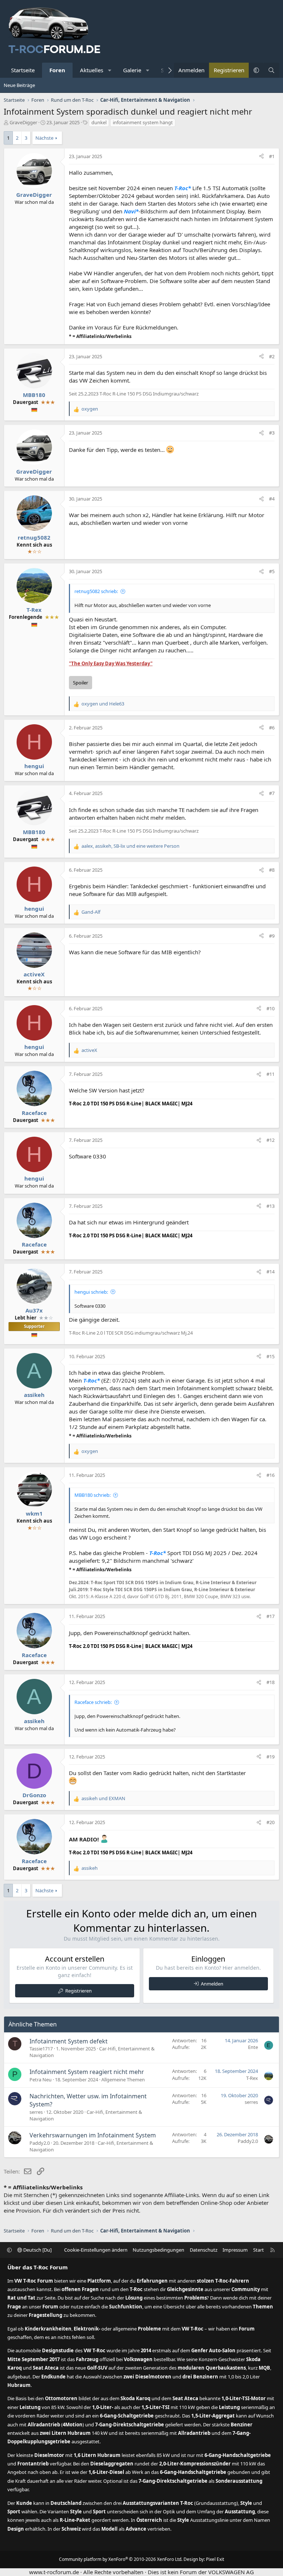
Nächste (44, 138)
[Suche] (271, 70)
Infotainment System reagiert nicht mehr (87, 2072)
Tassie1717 (41, 2049)
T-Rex (252, 2078)
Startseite (23, 70)
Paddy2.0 (40, 2143)
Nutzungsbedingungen (158, 2250)
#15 (270, 1356)
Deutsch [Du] (37, 2250)
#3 (272, 433)
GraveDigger (23, 122)
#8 (272, 870)
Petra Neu (41, 2080)
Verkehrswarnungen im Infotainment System (93, 2135)
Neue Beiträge (19, 85)
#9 (272, 936)
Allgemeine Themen (123, 2080)
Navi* (131, 211)
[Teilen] (261, 156)
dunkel (99, 122)
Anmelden (212, 1984)
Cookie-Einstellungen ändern (96, 2250)
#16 (270, 1475)
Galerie (132, 70)
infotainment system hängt (143, 122)
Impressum (235, 2250)
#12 (270, 1140)
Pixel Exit (215, 2559)
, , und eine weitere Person (130, 846)
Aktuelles (92, 70)
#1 (272, 156)
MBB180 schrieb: (92, 1495)
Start (258, 2250)
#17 (270, 1616)
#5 (272, 571)
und (103, 704)
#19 (270, 1757)
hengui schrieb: (91, 1292)
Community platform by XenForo (121, 2559)
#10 (270, 1008)
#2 (272, 356)
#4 (272, 499)
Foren (57, 70)
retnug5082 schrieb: (96, 591)
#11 (270, 1074)
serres (36, 2112)
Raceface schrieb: (93, 1702)
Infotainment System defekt (69, 2041)
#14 (270, 1272)
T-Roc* (183, 188)
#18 (270, 1682)
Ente (253, 2047)
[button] (110, 70)
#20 (270, 1822)
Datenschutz (204, 2250)
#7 (272, 793)
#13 (270, 1206)
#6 (272, 728)
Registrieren (78, 1991)
